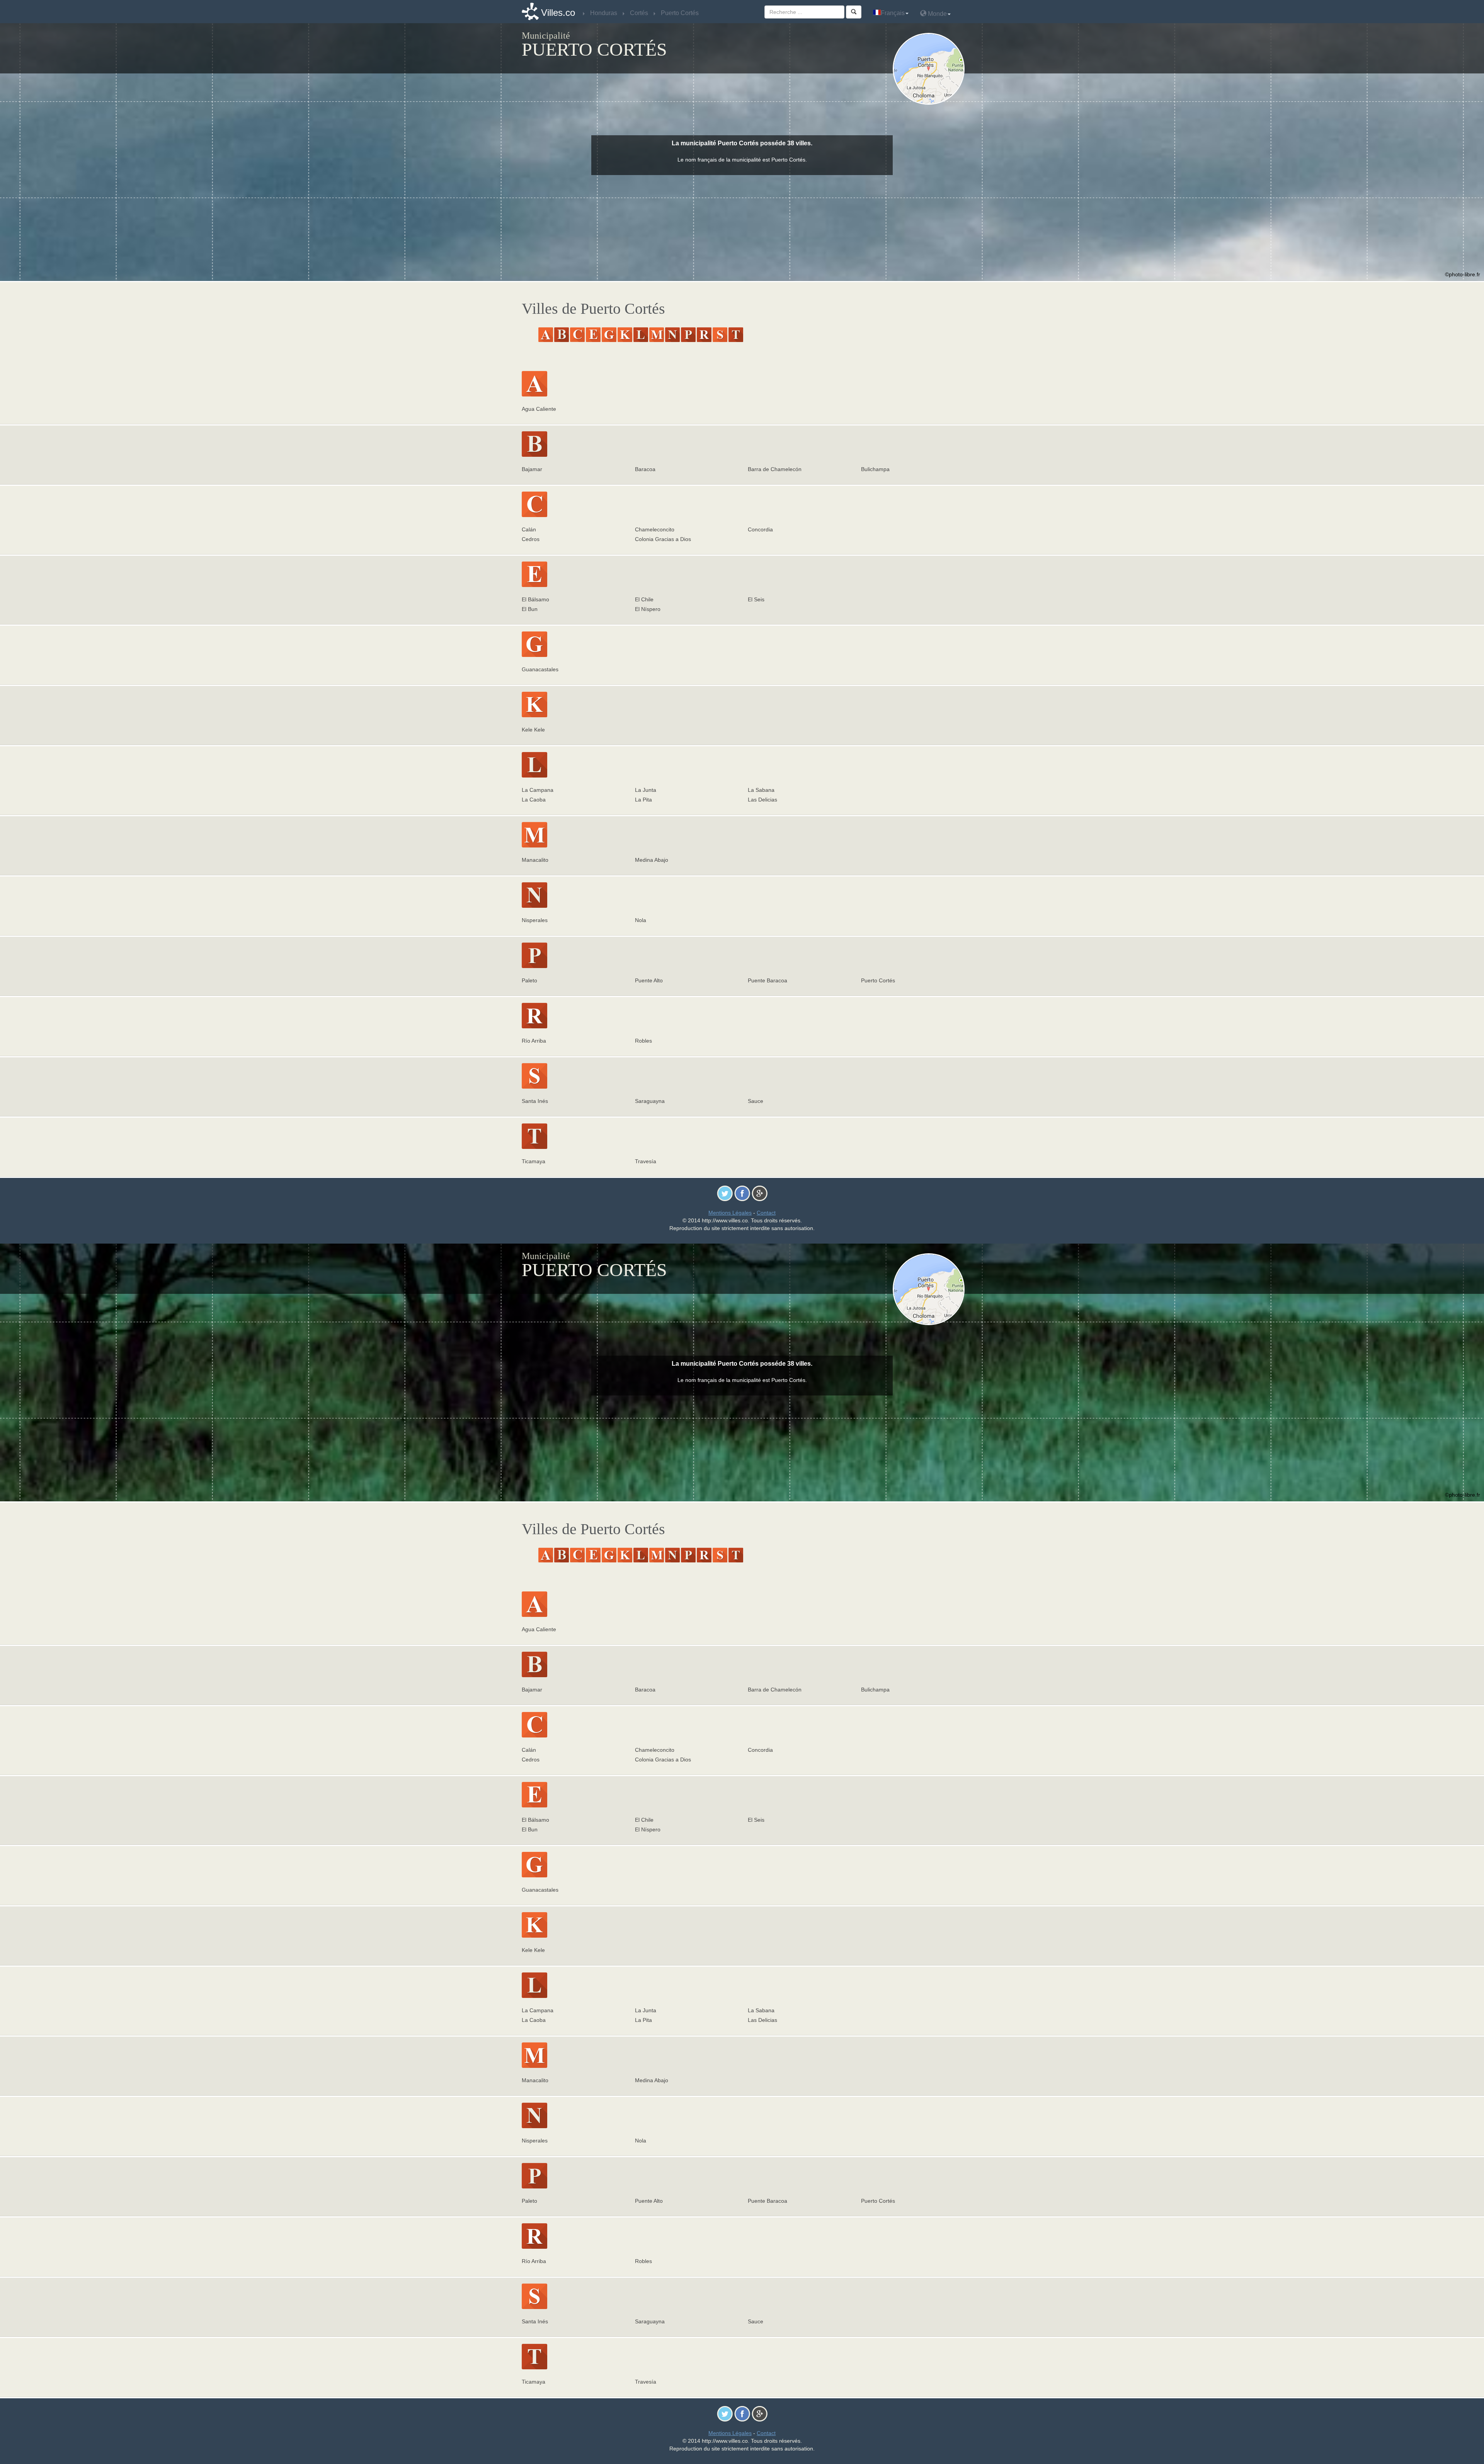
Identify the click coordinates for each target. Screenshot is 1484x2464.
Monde (937, 14)
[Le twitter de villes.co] (725, 1193)
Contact (766, 1213)
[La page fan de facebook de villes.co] (742, 1193)
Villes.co (558, 13)
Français (893, 13)
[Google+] (760, 1193)
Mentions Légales (730, 1213)
